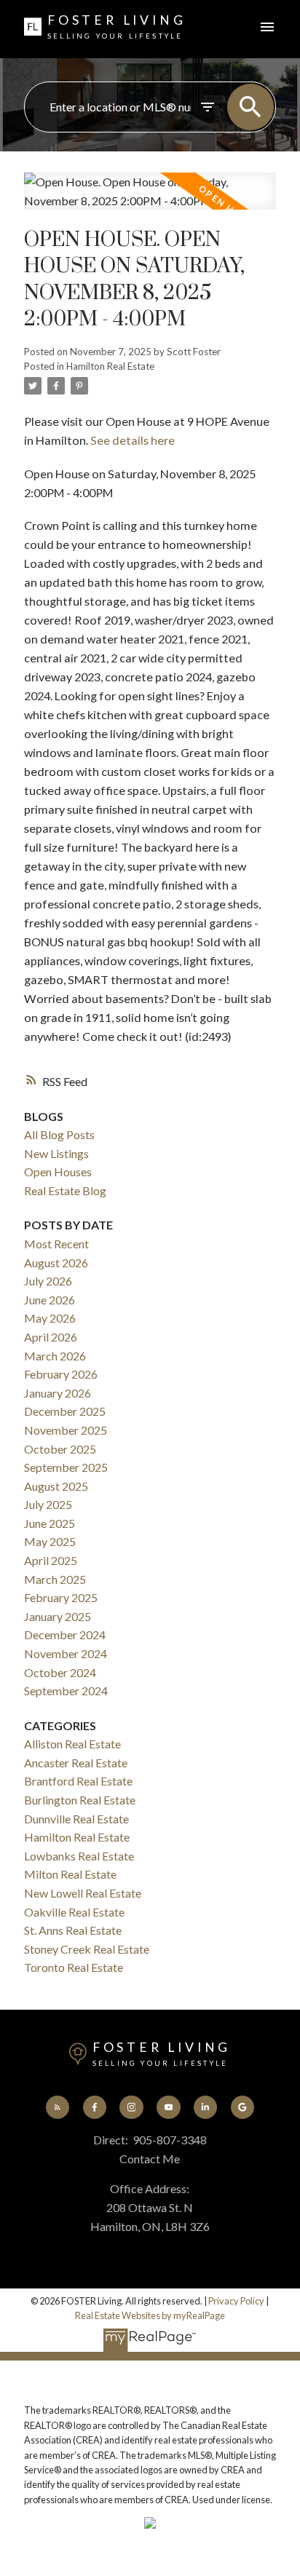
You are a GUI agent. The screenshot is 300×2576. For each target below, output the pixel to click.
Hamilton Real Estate (110, 366)
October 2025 (60, 1449)
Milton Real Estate (70, 1874)
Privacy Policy (236, 2301)
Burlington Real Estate (80, 1800)
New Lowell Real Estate (83, 1893)
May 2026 (50, 1318)
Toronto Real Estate (74, 1967)
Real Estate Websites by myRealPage (150, 2315)
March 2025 (55, 1579)
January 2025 (58, 1616)
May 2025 (50, 1541)
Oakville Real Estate (74, 1912)
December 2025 (65, 1411)
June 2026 (50, 1300)
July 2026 (48, 1281)
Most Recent (56, 1244)
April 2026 (51, 1337)
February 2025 (61, 1597)
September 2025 (66, 1467)
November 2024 (66, 1653)
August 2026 (56, 1263)
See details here (133, 440)
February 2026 (61, 1374)
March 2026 (55, 1356)
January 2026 (58, 1393)
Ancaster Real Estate (76, 1763)
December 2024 (65, 1634)
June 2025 (50, 1523)
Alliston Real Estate (72, 1744)
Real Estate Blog (65, 1190)
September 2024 (66, 1691)
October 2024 (60, 1672)
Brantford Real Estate (78, 1781)
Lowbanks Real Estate (79, 1856)
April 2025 (51, 1560)
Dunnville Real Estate (76, 1819)
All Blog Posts (59, 1134)
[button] (58, 2107)
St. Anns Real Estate (73, 1930)
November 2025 (66, 1430)
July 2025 (48, 1504)
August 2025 (56, 1486)
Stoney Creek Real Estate (87, 1949)
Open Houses (58, 1172)
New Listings (56, 1153)
